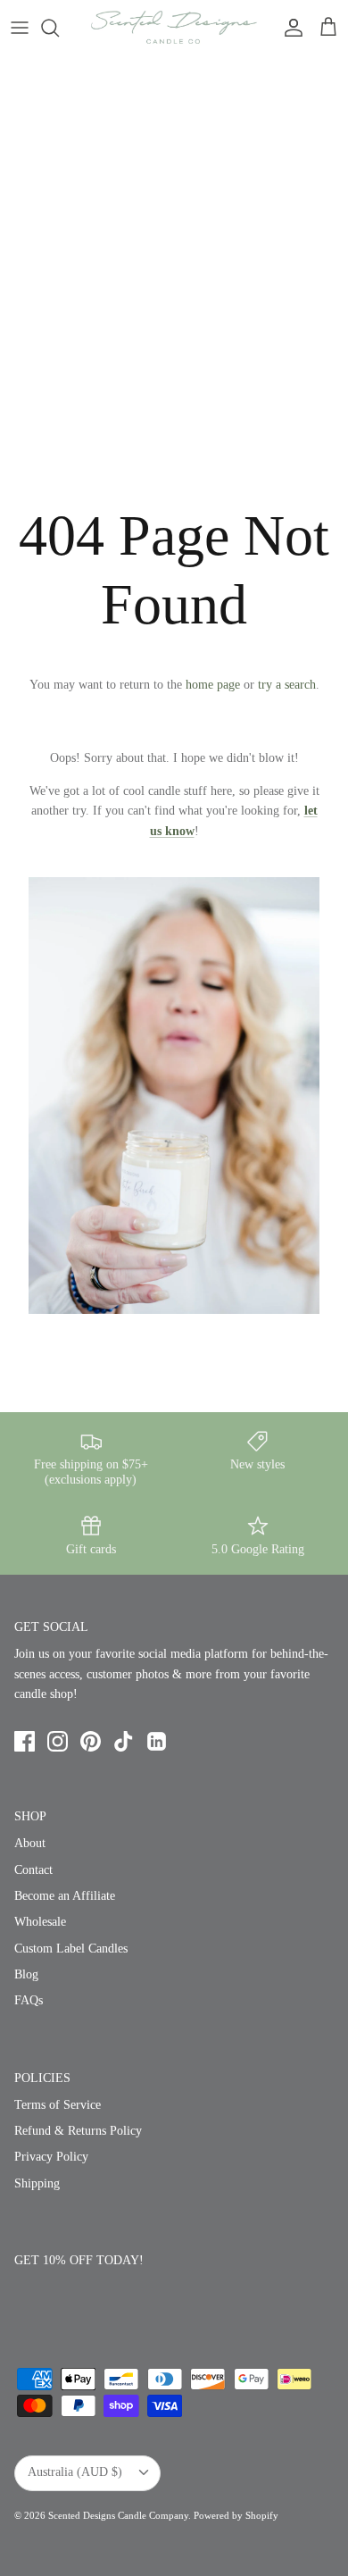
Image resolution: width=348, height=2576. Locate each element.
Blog (26, 1974)
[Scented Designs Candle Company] (174, 27)
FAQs (29, 2000)
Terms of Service (58, 2105)
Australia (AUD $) (75, 2472)
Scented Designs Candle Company (118, 2515)
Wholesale (40, 1922)
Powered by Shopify (236, 2515)
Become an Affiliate (65, 1896)
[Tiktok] (124, 1741)
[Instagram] (58, 1741)
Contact (33, 1870)
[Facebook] (25, 1741)
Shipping (37, 2183)
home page (213, 685)
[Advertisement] (174, 238)
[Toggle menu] (20, 28)
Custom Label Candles (71, 1949)
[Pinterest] (91, 1741)
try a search (287, 685)
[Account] (289, 28)
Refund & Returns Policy (78, 2131)
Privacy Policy (51, 2157)
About (30, 1843)
